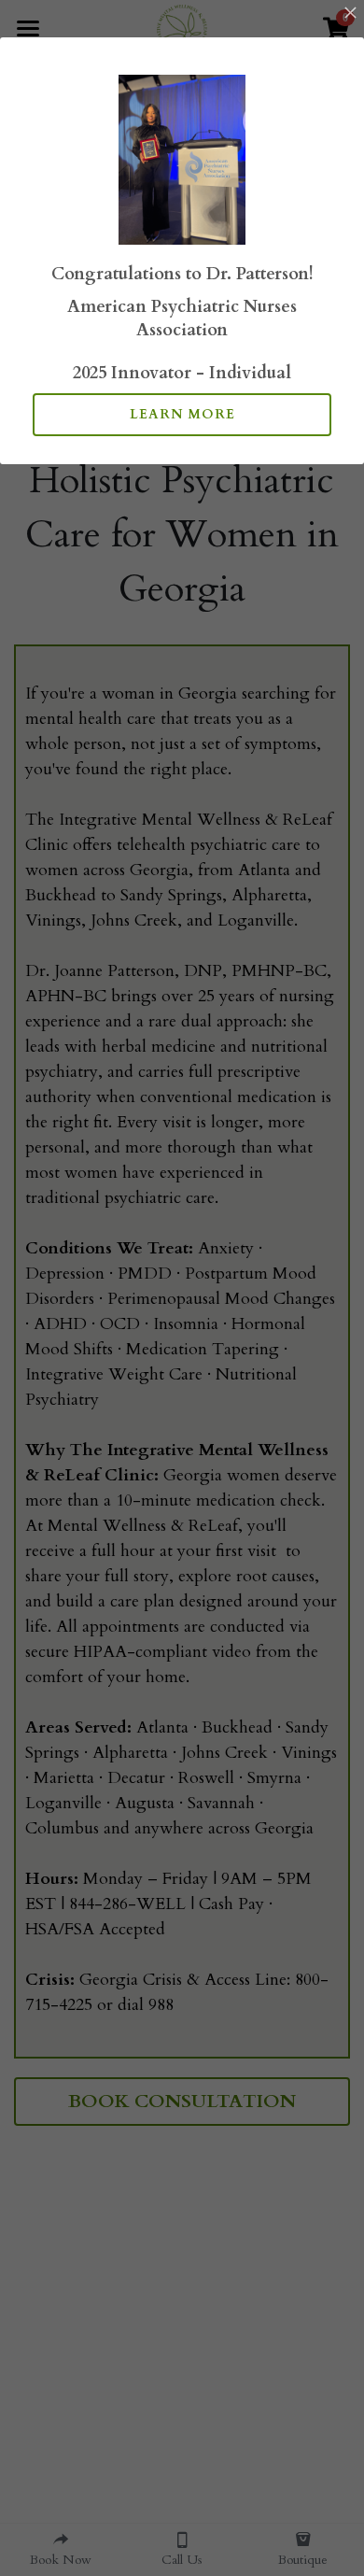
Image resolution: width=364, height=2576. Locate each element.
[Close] (350, 14)
